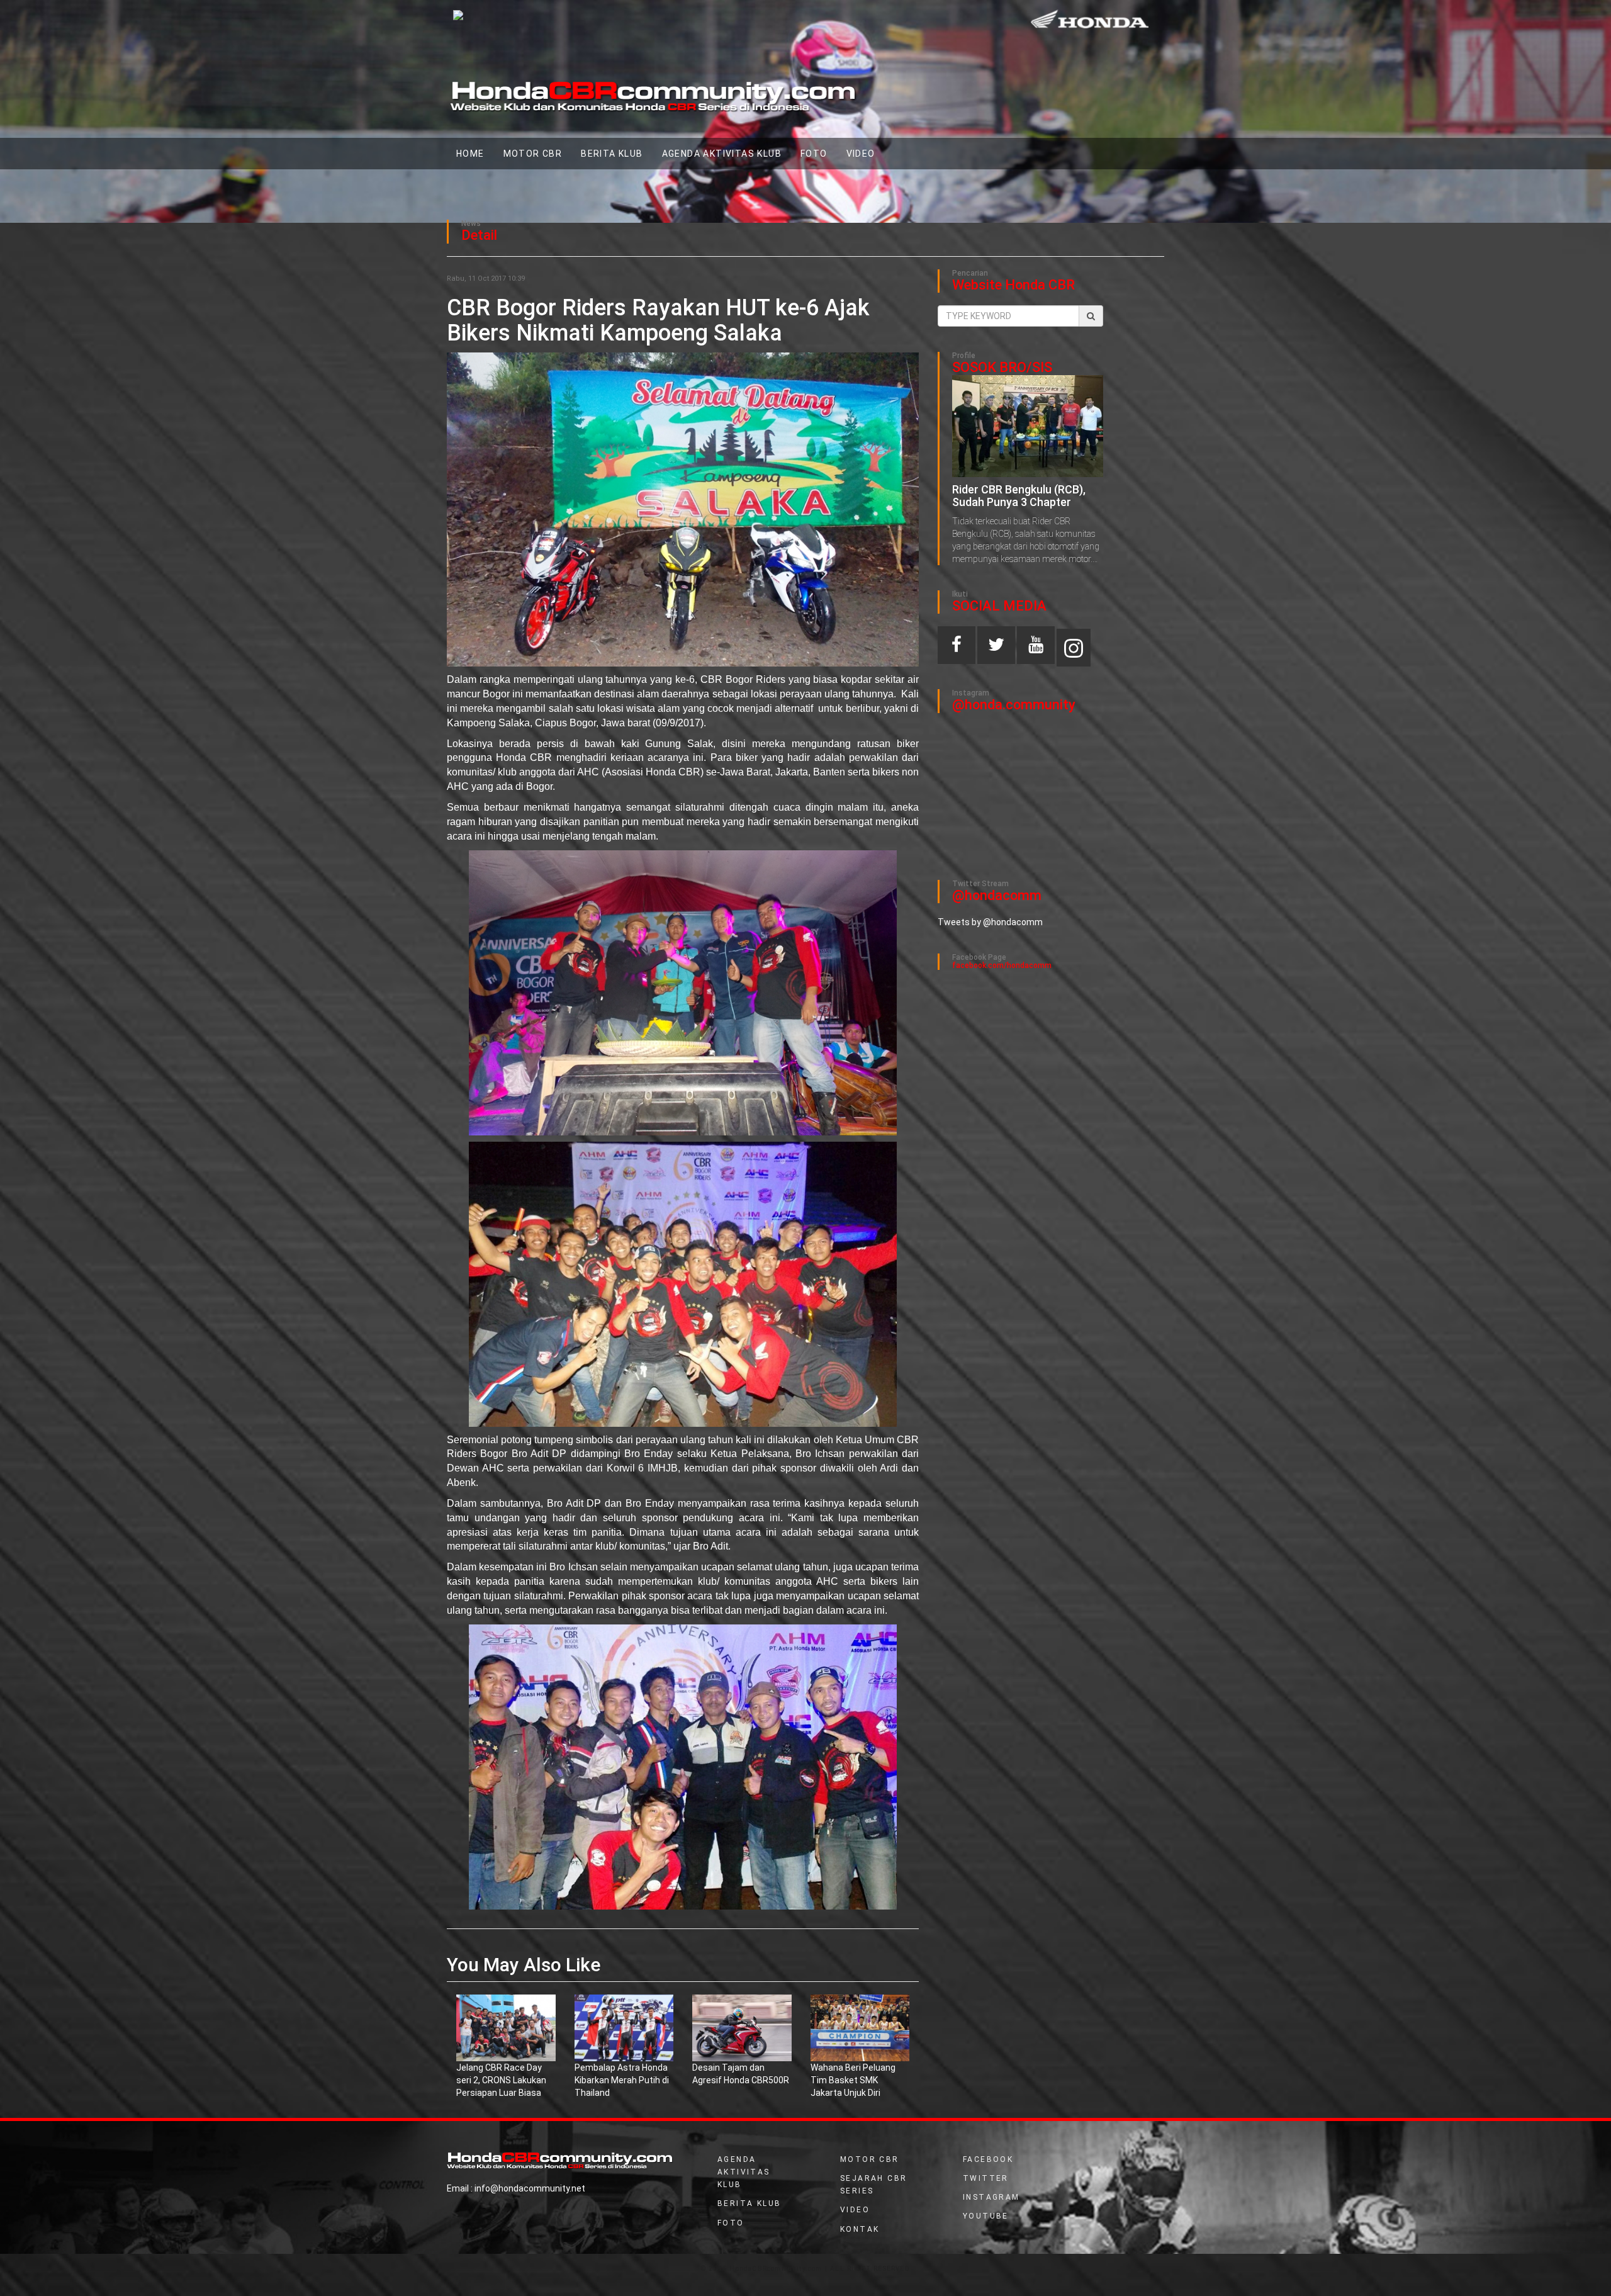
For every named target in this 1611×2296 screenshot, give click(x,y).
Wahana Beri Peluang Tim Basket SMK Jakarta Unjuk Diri (853, 2080)
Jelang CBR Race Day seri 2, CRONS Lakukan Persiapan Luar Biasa (501, 2080)
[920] (860, 2027)
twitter (986, 2178)
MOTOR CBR (533, 154)
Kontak (860, 2229)
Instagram (991, 2197)
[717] (624, 2027)
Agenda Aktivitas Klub (722, 154)
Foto (814, 154)
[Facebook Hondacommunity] (957, 648)
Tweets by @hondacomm (990, 922)
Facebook (988, 2159)
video (861, 154)
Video (855, 2210)
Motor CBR (870, 2159)
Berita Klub (612, 154)
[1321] (506, 2027)
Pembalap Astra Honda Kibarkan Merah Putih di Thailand (622, 2080)
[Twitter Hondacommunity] (996, 648)
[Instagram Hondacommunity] (1074, 648)
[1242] (742, 2027)
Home (475, 153)
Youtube (986, 2216)
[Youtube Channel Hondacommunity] (1036, 648)
